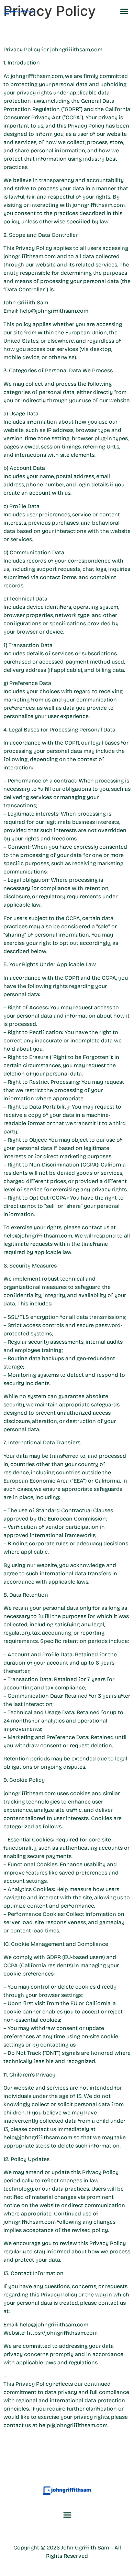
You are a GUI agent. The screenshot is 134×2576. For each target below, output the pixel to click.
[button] (124, 11)
